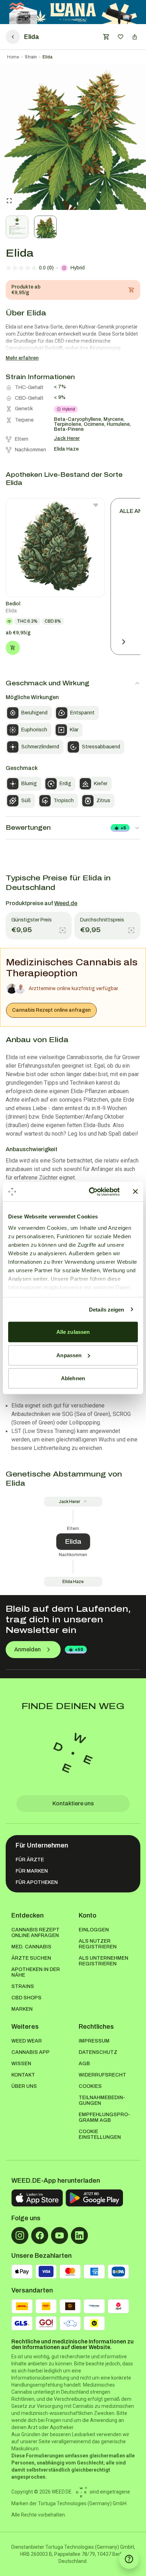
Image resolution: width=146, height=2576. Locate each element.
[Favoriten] (120, 37)
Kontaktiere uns (73, 1803)
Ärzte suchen (31, 1958)
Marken (22, 2009)
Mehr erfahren (22, 358)
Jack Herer (69, 1502)
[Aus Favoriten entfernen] (96, 505)
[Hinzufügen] (13, 648)
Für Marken (32, 1871)
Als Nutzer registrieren (98, 1944)
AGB (84, 2064)
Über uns (24, 2086)
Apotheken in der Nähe (36, 1972)
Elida (47, 57)
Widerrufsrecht (102, 2075)
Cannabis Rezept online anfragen (51, 1010)
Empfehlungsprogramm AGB (104, 2117)
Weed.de (66, 903)
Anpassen (69, 1355)
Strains (23, 1986)
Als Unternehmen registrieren (103, 1961)
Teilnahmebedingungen (102, 2100)
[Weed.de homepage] (73, 1753)
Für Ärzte (30, 1860)
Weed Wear (27, 2041)
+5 (123, 828)
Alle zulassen (73, 1332)
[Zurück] (13, 37)
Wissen (21, 2064)
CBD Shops (26, 1998)
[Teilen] (135, 37)
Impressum (94, 2041)
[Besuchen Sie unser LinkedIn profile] (79, 2235)
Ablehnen (73, 1378)
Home (13, 57)
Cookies (90, 2086)
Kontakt (23, 2075)
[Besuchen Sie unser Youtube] (60, 2235)
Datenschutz (98, 2052)
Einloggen (94, 1930)
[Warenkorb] (106, 37)
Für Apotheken (37, 1882)
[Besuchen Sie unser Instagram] (20, 2235)
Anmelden (27, 1649)
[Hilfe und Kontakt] (129, 2559)
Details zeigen (106, 1309)
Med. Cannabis (31, 1947)
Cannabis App (30, 2052)
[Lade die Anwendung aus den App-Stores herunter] (37, 2198)
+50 (79, 1650)
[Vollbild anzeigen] (9, 201)
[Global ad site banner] (73, 12)
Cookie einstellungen (100, 2134)
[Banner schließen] (135, 1192)
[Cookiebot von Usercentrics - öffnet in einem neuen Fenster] (90, 1192)
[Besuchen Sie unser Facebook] (40, 2235)
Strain (31, 57)
